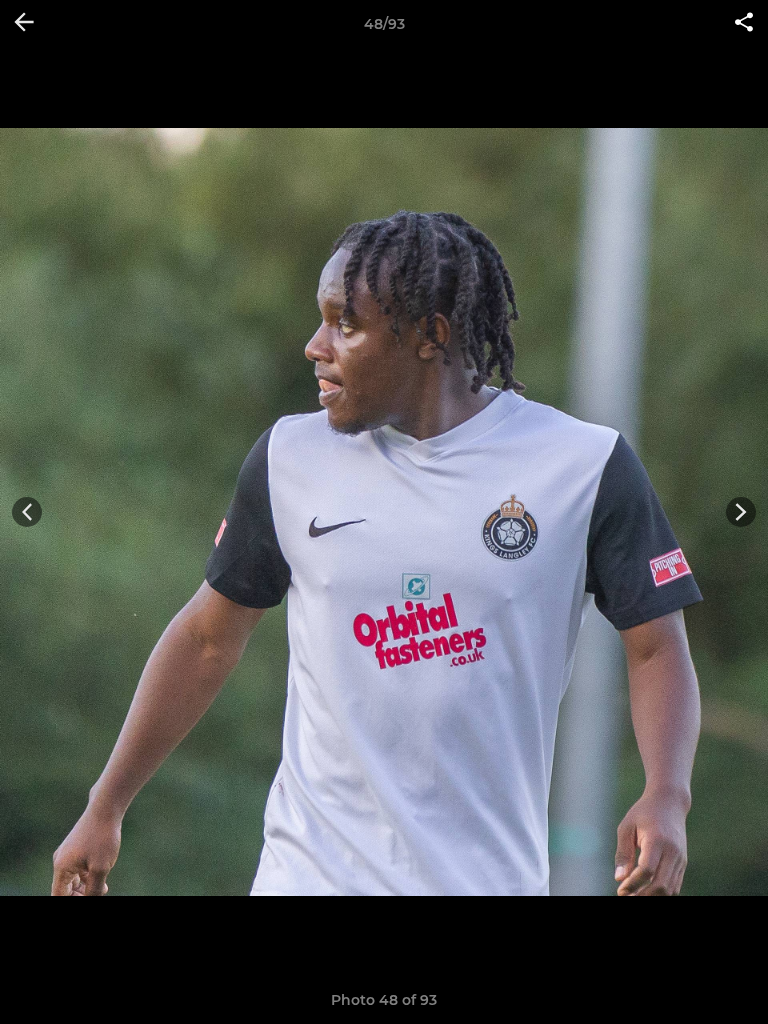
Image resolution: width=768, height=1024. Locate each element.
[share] (744, 24)
